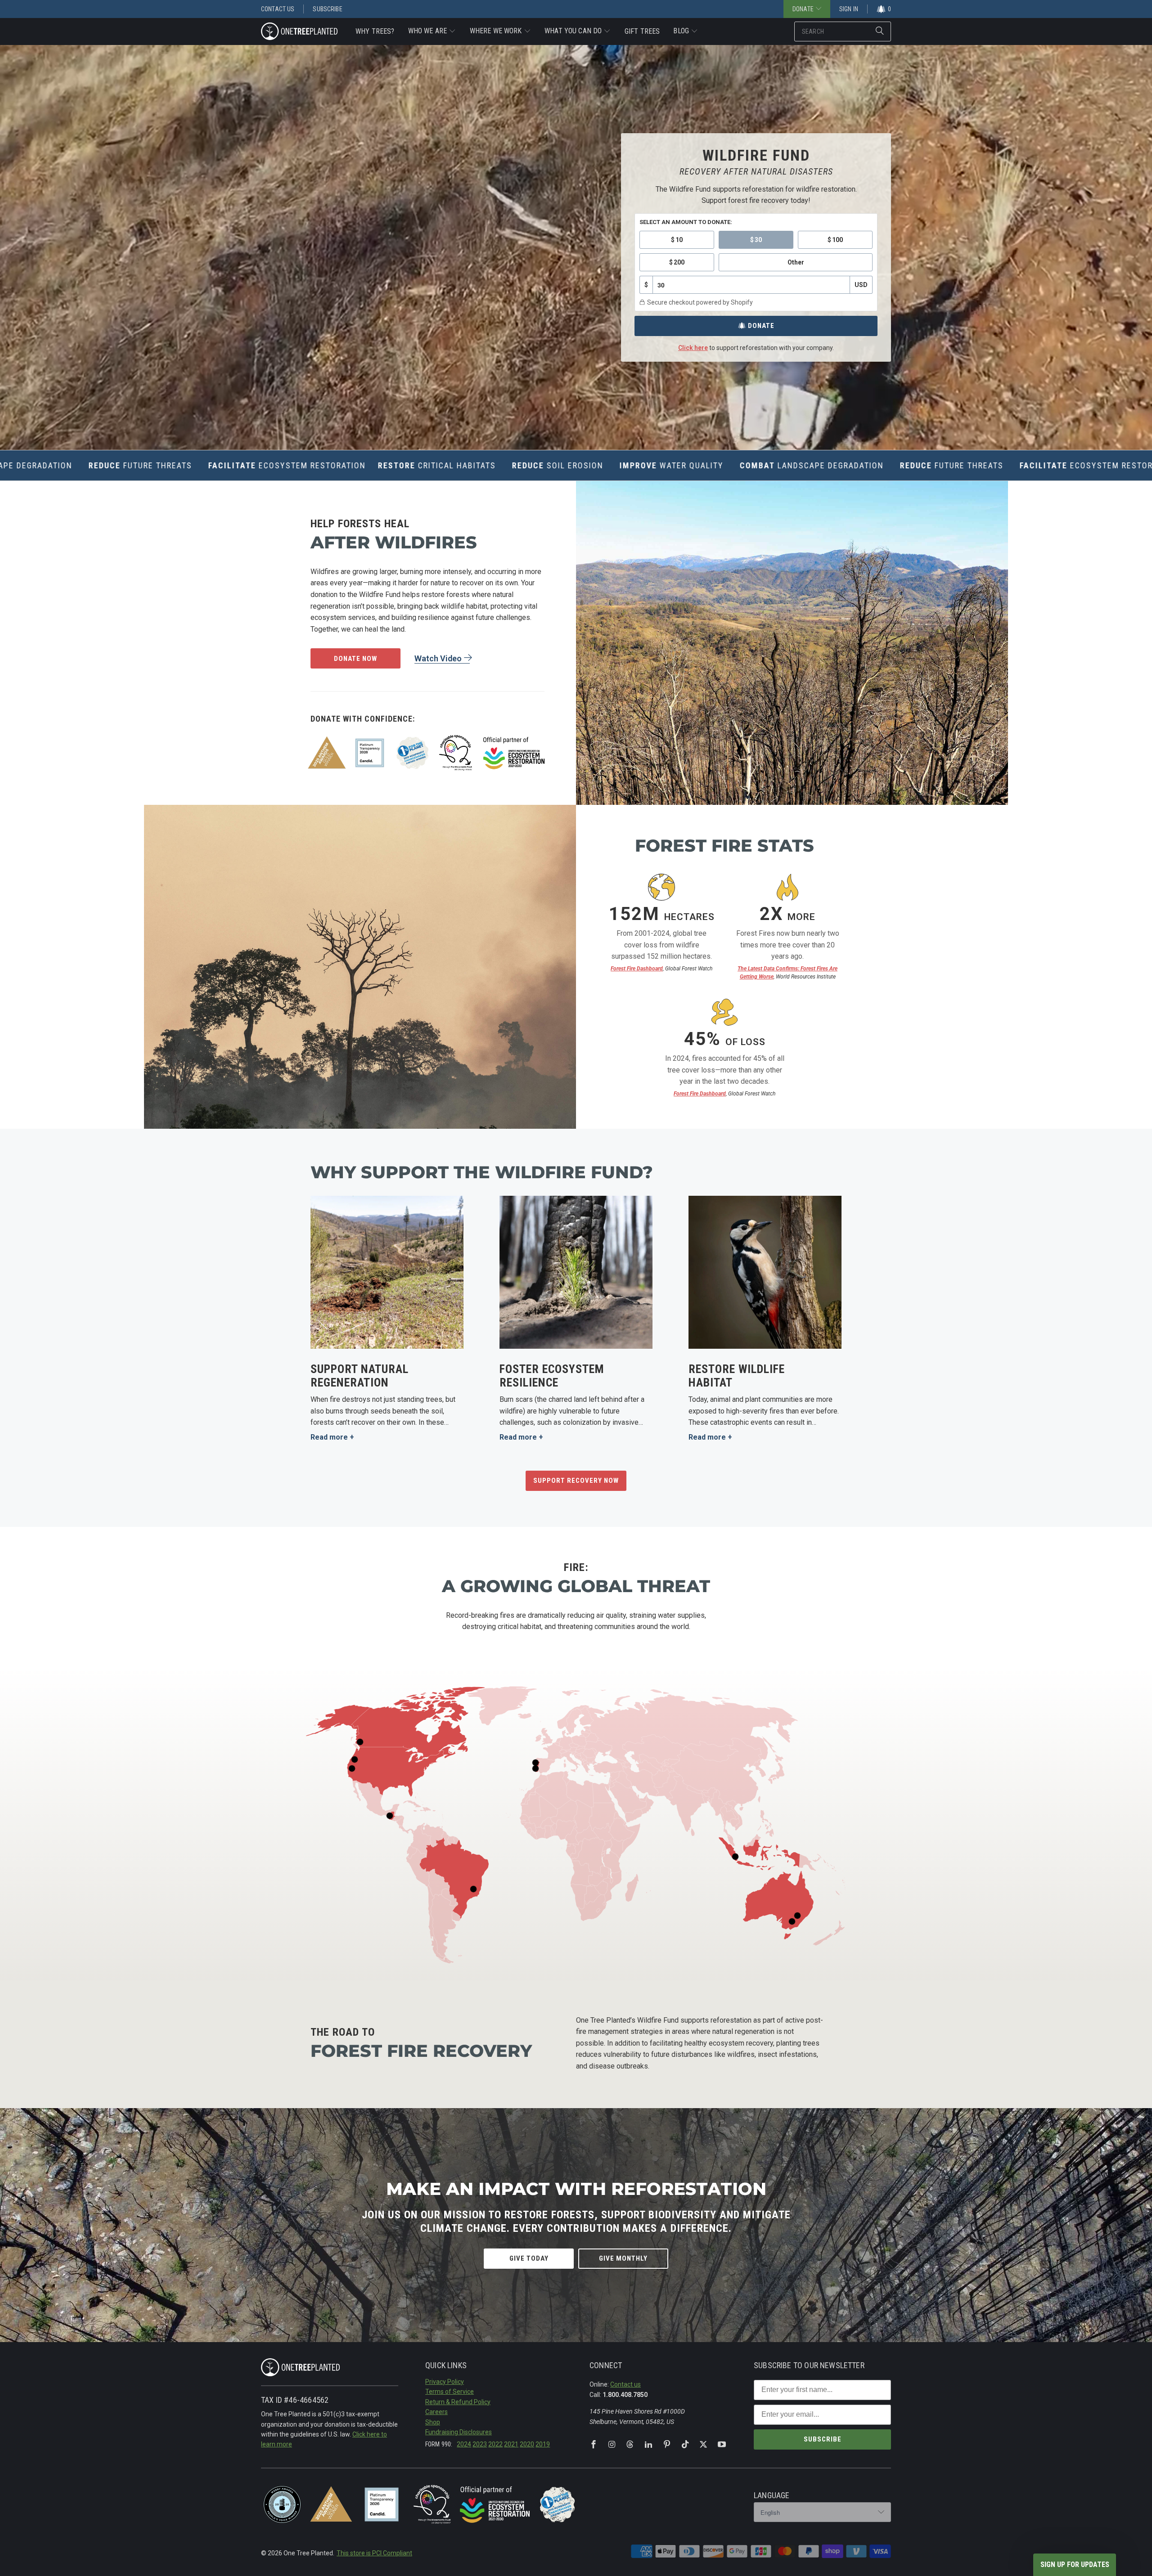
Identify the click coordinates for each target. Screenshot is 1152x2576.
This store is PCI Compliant (374, 2553)
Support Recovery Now (576, 1481)
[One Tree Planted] (299, 32)
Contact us (625, 2384)
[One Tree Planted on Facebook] (594, 2445)
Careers (436, 2412)
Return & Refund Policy (458, 2402)
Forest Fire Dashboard (637, 969)
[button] (432, 31)
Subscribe (327, 9)
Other (796, 262)
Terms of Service (450, 2392)
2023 (480, 2444)
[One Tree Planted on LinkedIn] (648, 2445)
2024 (464, 2444)
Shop (433, 2422)
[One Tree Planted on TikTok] (685, 2445)
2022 (495, 2444)
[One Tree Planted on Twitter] (703, 2445)
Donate (761, 326)
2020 (527, 2444)
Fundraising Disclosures (459, 2432)
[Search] (880, 31)
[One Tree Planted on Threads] (630, 2445)
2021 (511, 2444)
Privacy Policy (445, 2382)
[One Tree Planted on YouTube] (722, 2445)
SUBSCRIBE (823, 2439)
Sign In (849, 9)
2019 (543, 2444)
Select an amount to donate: (686, 222)
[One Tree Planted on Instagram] (612, 2445)
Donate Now (355, 659)
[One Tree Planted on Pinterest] (667, 2445)
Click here (693, 348)
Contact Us (278, 9)
